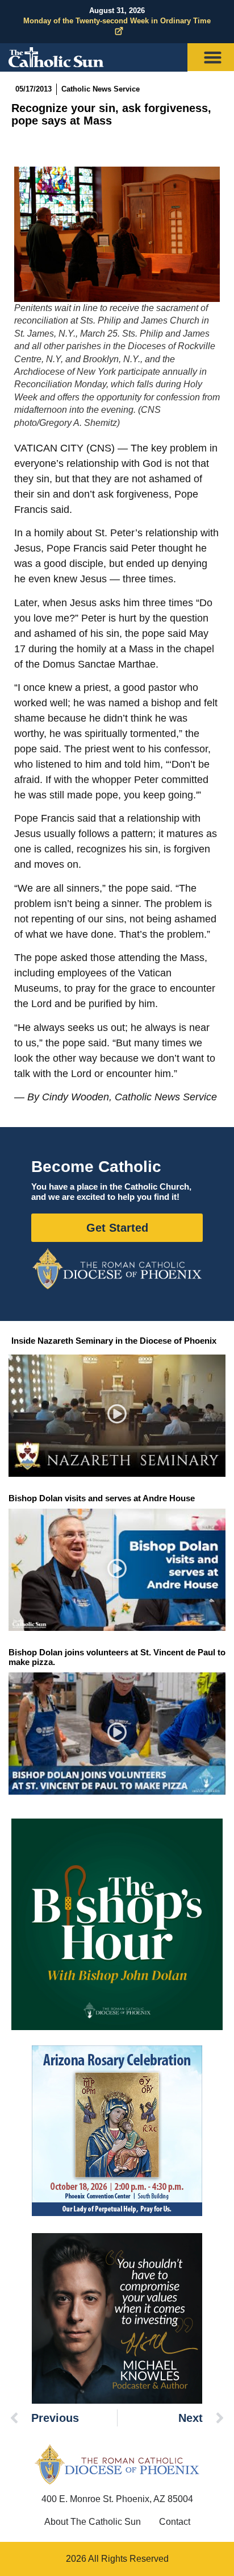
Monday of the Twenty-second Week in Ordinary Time (117, 21)
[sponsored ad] (117, 2131)
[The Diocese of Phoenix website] (117, 2464)
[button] (117, 1416)
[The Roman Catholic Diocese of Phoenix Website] (117, 1269)
